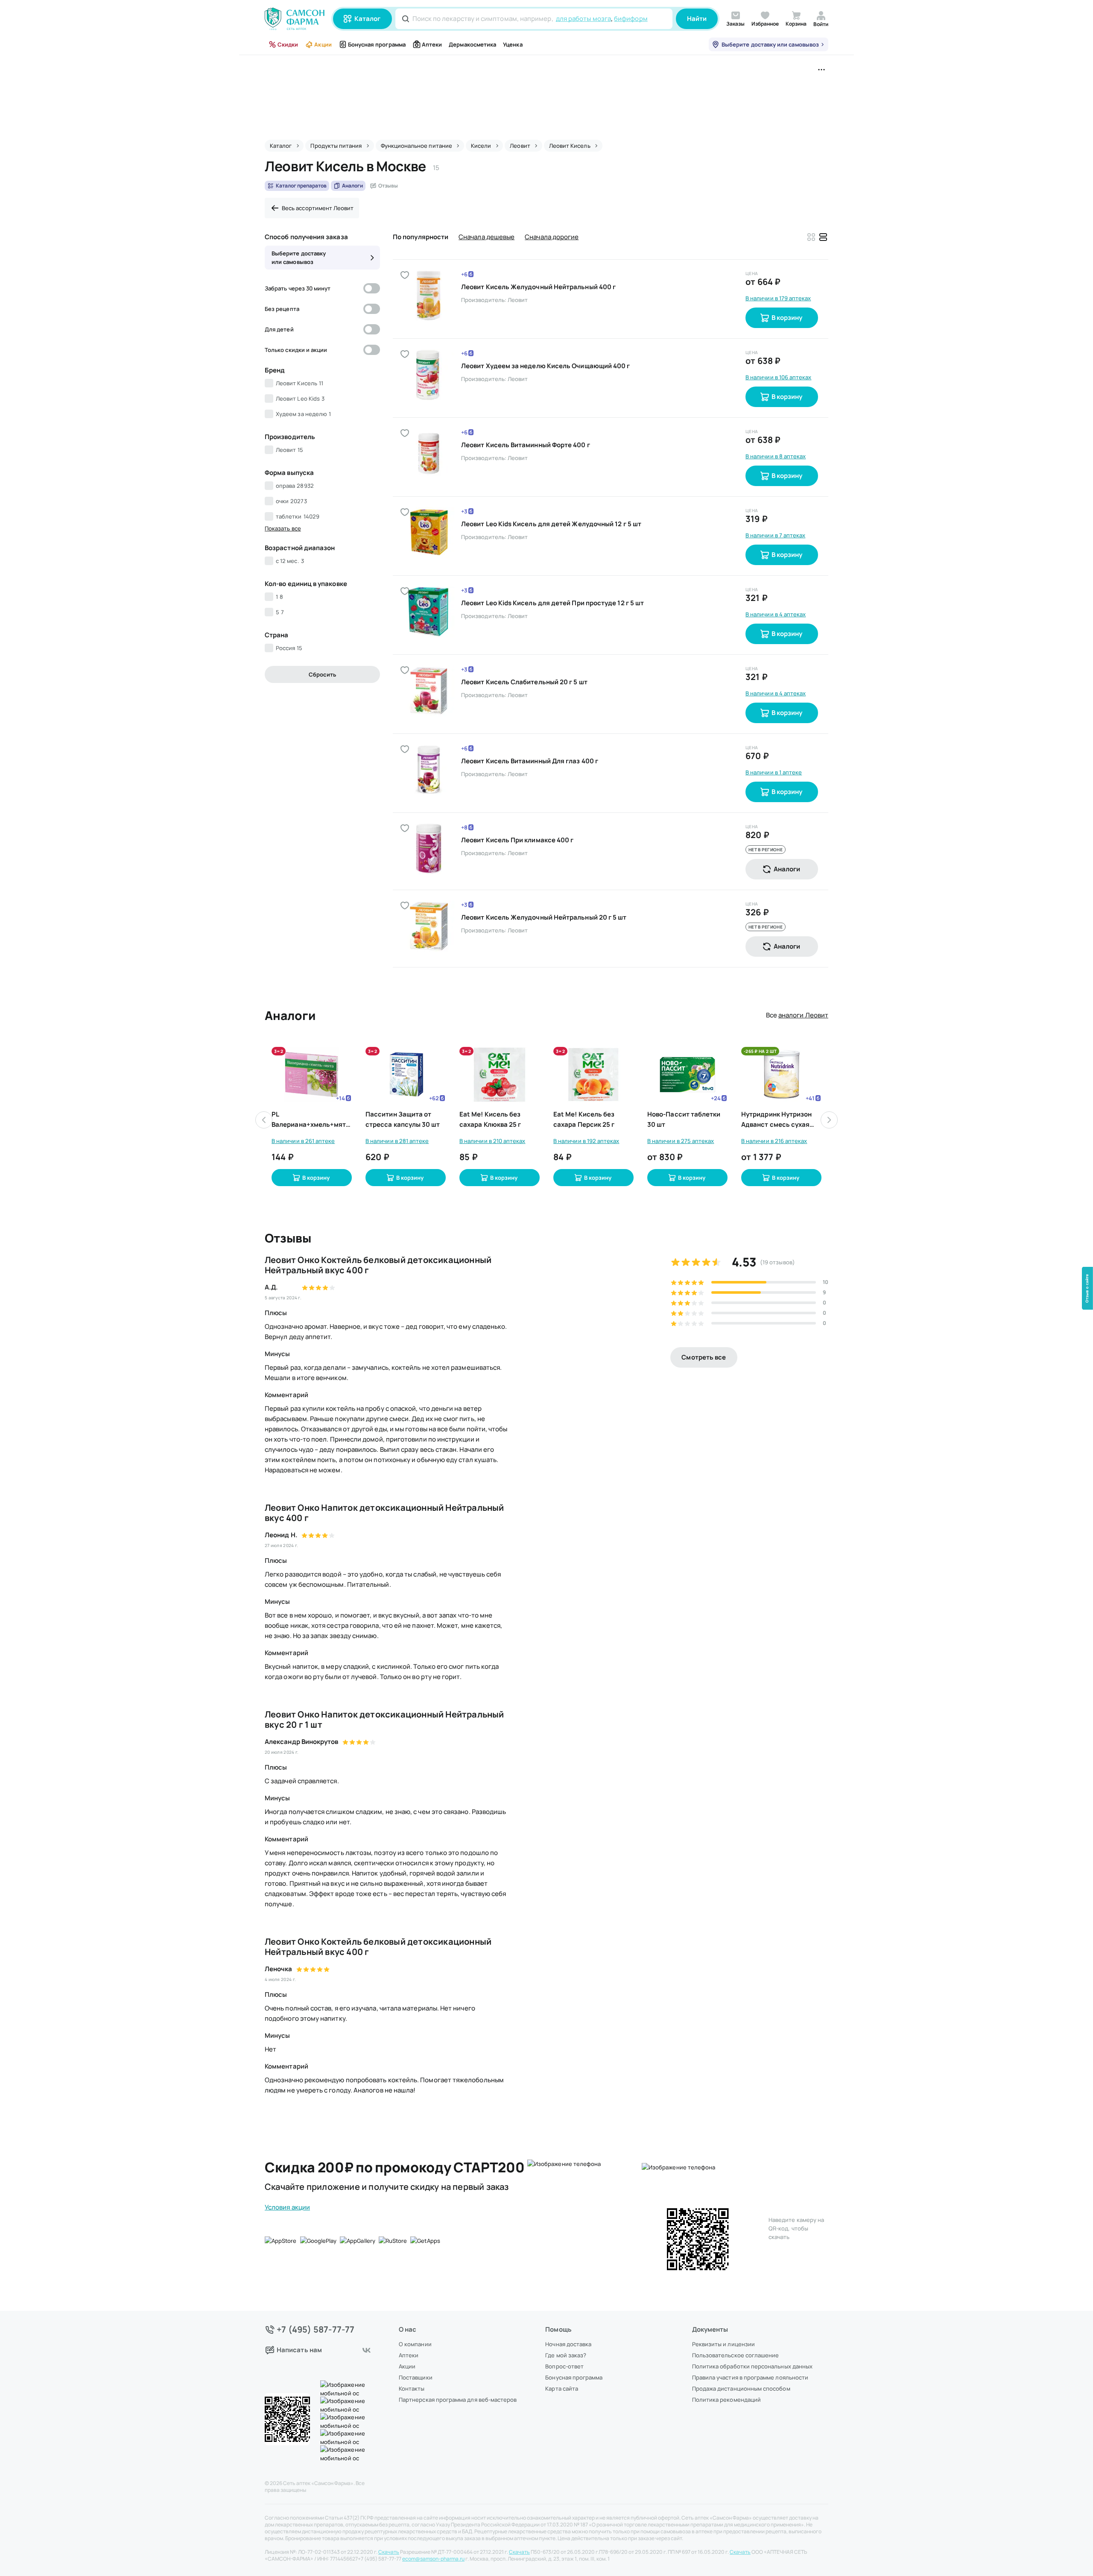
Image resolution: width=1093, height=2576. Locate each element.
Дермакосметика (472, 44)
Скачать (389, 2552)
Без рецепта (282, 309)
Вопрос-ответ (564, 2366)
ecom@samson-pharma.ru (433, 2559)
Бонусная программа (377, 44)
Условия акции (287, 2207)
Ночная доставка (568, 2344)
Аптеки (432, 44)
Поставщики (416, 2377)
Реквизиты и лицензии (723, 2344)
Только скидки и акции (296, 350)
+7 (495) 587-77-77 (316, 2330)
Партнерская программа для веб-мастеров (458, 2400)
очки (291, 501)
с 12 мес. (290, 561)
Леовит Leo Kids (300, 399)
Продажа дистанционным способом (741, 2388)
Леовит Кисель (300, 383)
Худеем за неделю (303, 414)
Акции (323, 44)
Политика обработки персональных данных (752, 2366)
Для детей (279, 329)
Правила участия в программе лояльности (750, 2377)
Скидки (288, 44)
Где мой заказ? (566, 2355)
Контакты (412, 2388)
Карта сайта (562, 2388)
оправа (295, 486)
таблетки (298, 516)
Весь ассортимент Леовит (318, 208)
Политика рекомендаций (726, 2400)
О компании (415, 2344)
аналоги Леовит (803, 1015)
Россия (289, 648)
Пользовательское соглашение (736, 2355)
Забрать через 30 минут (298, 288)
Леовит (290, 450)
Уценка (513, 44)
